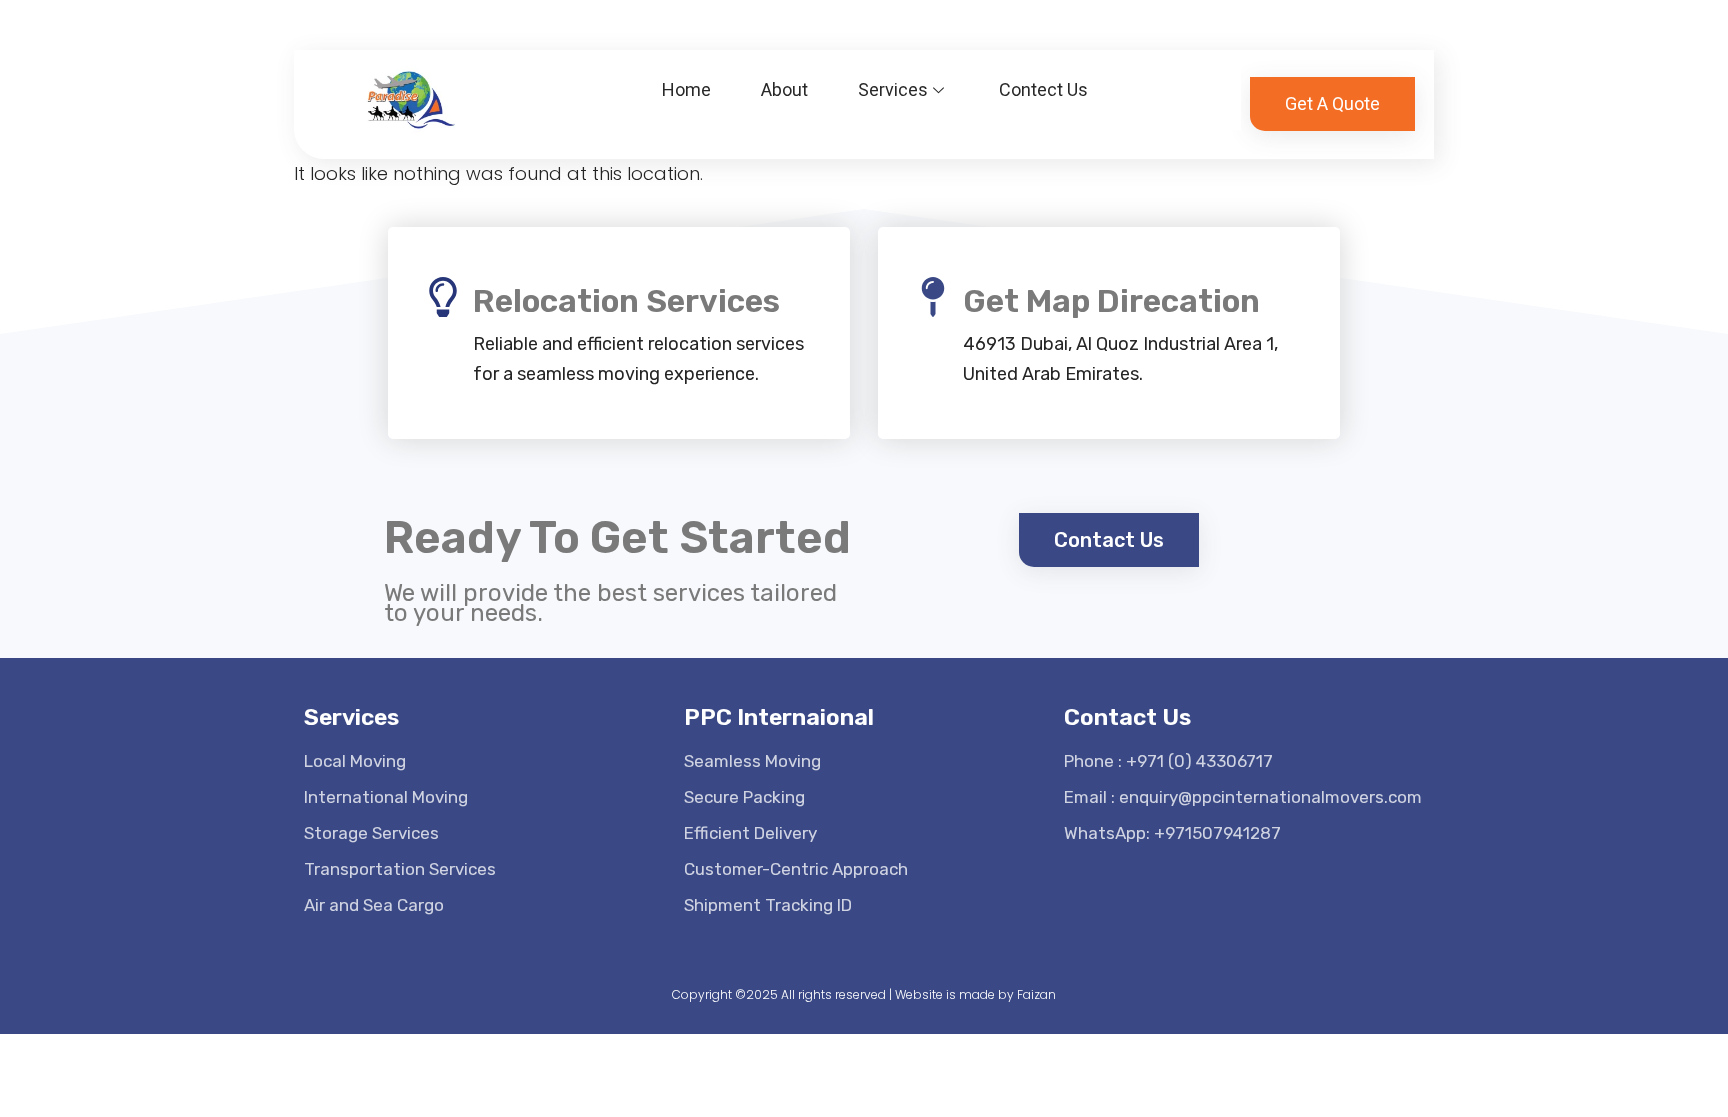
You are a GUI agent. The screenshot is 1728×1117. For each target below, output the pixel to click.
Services (893, 89)
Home (686, 89)
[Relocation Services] (443, 297)
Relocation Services (626, 301)
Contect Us (1043, 89)
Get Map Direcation (1111, 301)
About (784, 89)
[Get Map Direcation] (933, 297)
